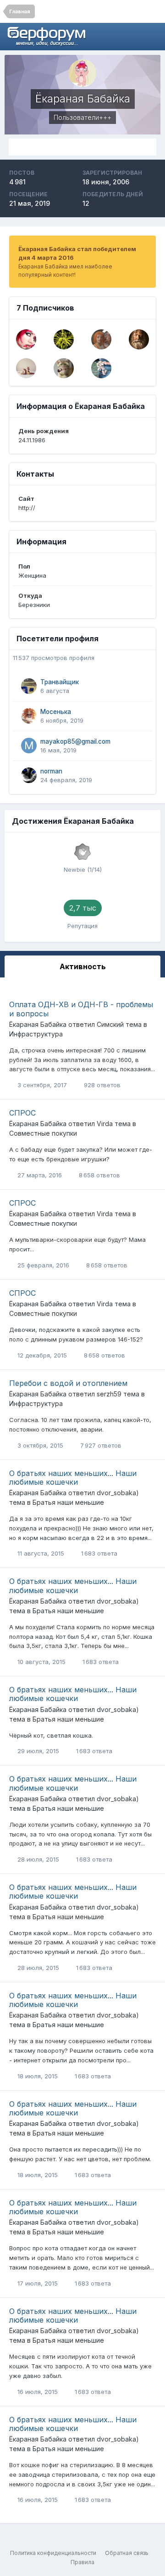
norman (51, 771)
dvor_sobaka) (118, 1493)
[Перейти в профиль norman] (29, 775)
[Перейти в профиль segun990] (64, 339)
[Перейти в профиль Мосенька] (29, 716)
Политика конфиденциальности (53, 2553)
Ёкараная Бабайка (38, 1024)
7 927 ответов (100, 1445)
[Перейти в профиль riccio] (26, 368)
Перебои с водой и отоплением (68, 1383)
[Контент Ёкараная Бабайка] (82, 147)
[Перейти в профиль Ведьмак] (139, 339)
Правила (82, 2562)
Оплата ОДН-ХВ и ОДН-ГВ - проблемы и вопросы (81, 1009)
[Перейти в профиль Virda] (101, 368)
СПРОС (22, 1113)
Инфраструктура (36, 1034)
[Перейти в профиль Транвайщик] (29, 686)
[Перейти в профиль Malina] (26, 339)
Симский (110, 1024)
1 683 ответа (98, 1553)
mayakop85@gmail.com (75, 741)
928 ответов (101, 1085)
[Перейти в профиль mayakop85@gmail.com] (29, 746)
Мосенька (56, 712)
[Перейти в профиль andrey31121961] (64, 368)
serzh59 (109, 1394)
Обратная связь (127, 2553)
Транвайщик (60, 682)
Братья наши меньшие (68, 1502)
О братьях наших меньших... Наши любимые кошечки (73, 1478)
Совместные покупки (43, 1133)
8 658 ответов (99, 1175)
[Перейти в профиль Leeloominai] (101, 339)
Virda (105, 1124)
